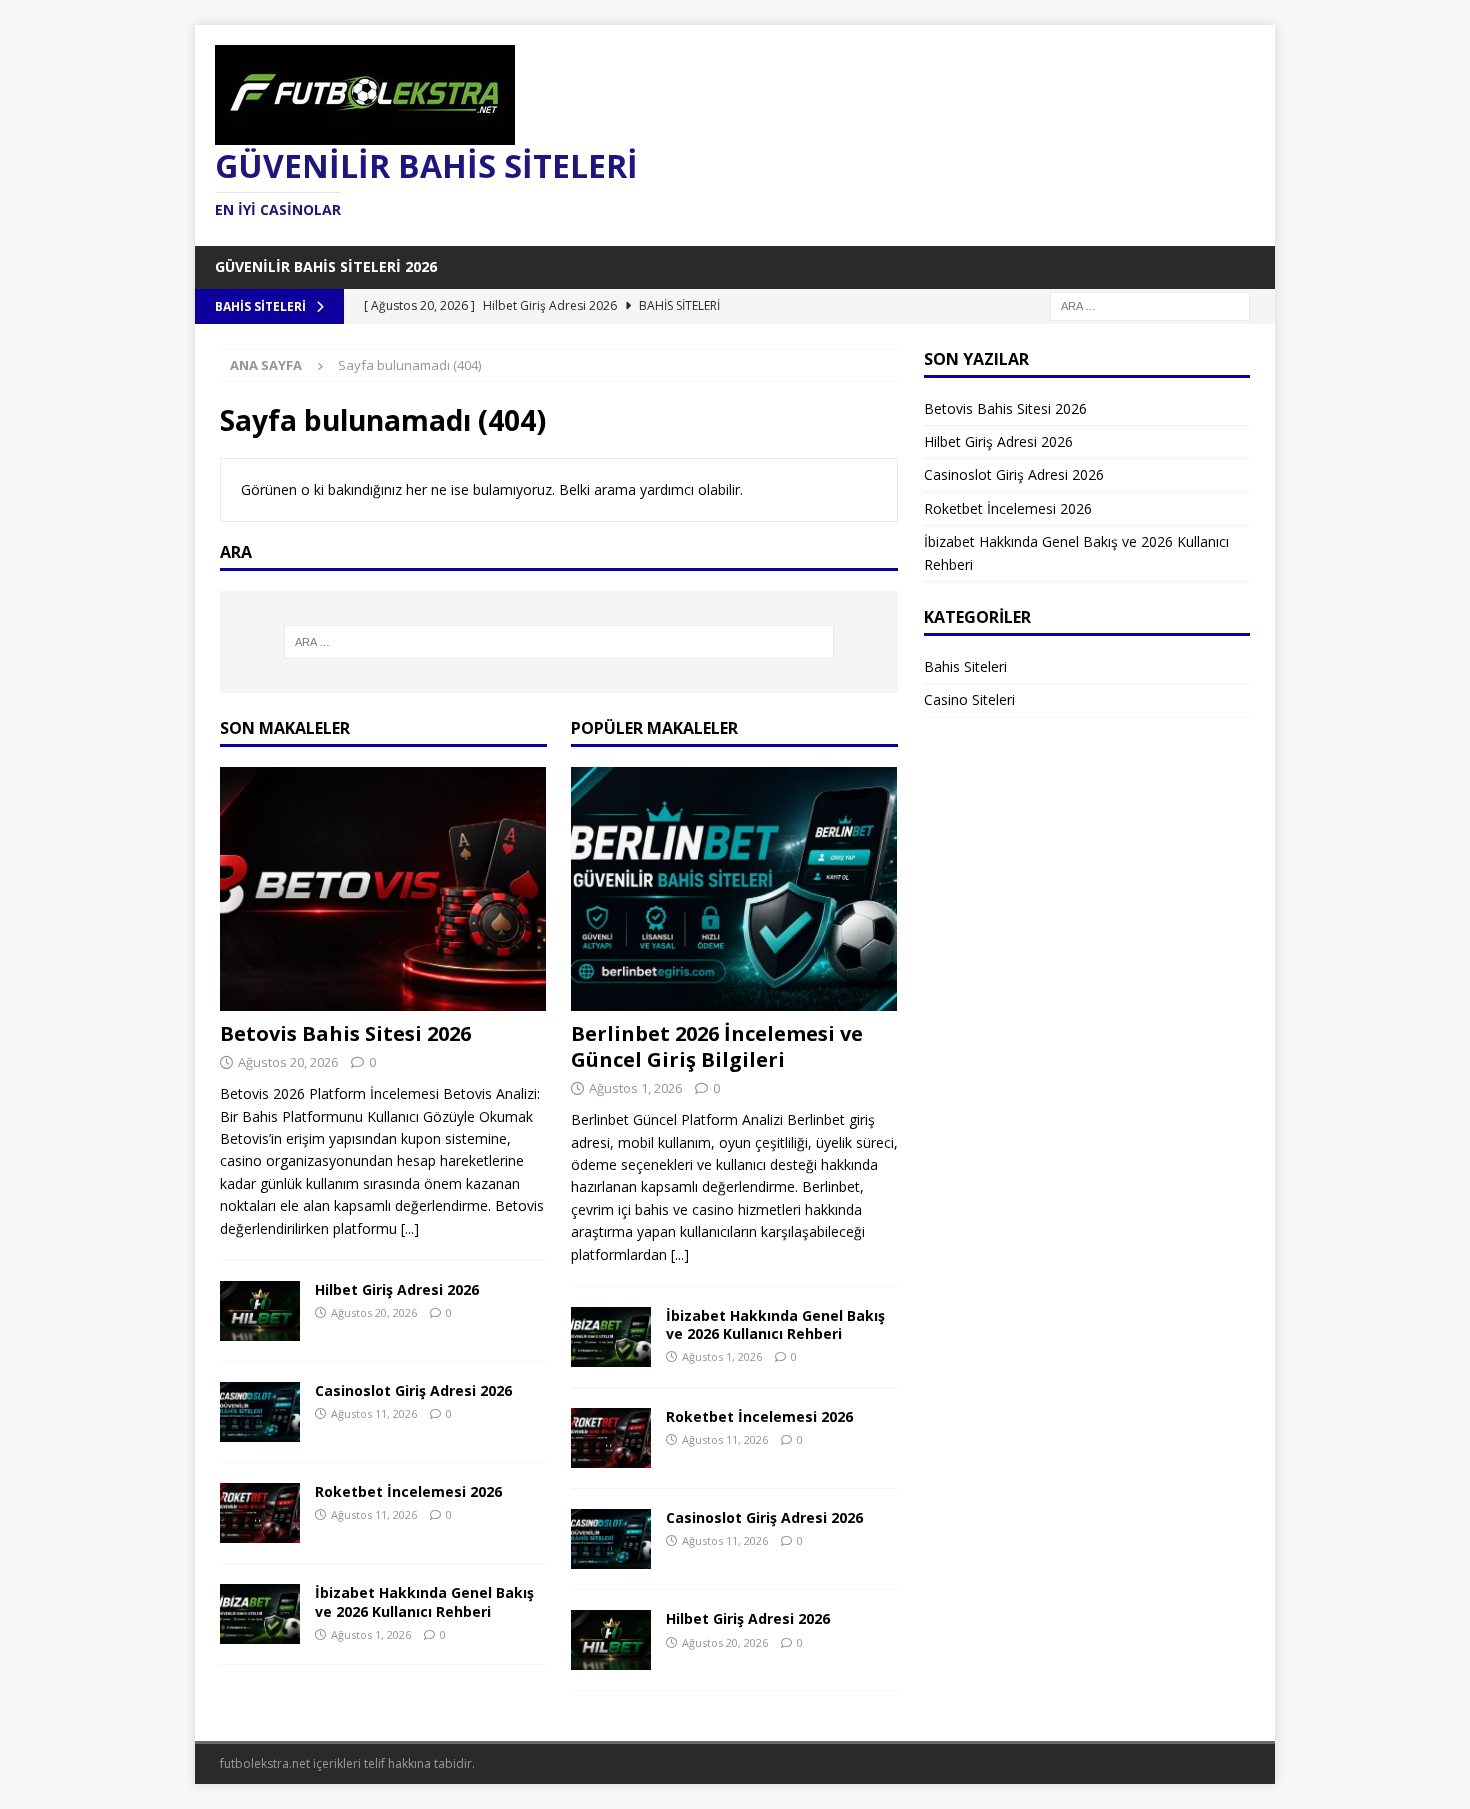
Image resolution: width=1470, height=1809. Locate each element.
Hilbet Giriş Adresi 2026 (397, 1289)
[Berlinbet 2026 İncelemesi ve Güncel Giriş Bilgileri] (734, 889)
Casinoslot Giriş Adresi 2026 (413, 1390)
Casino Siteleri (969, 699)
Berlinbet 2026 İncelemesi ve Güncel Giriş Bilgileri (717, 1046)
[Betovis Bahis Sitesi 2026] (383, 889)
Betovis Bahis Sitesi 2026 (345, 1033)
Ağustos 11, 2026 (374, 1413)
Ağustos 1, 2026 (371, 1634)
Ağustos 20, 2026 (288, 1062)
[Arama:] (1150, 304)
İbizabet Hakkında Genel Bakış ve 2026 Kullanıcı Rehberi (424, 1601)
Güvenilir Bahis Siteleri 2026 (326, 266)
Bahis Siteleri (965, 666)
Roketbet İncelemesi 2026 (408, 1491)
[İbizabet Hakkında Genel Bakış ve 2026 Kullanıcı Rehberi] (260, 1614)
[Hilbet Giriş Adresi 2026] (260, 1311)
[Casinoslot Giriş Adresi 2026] (260, 1412)
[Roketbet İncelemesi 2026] (260, 1513)
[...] (410, 1228)
